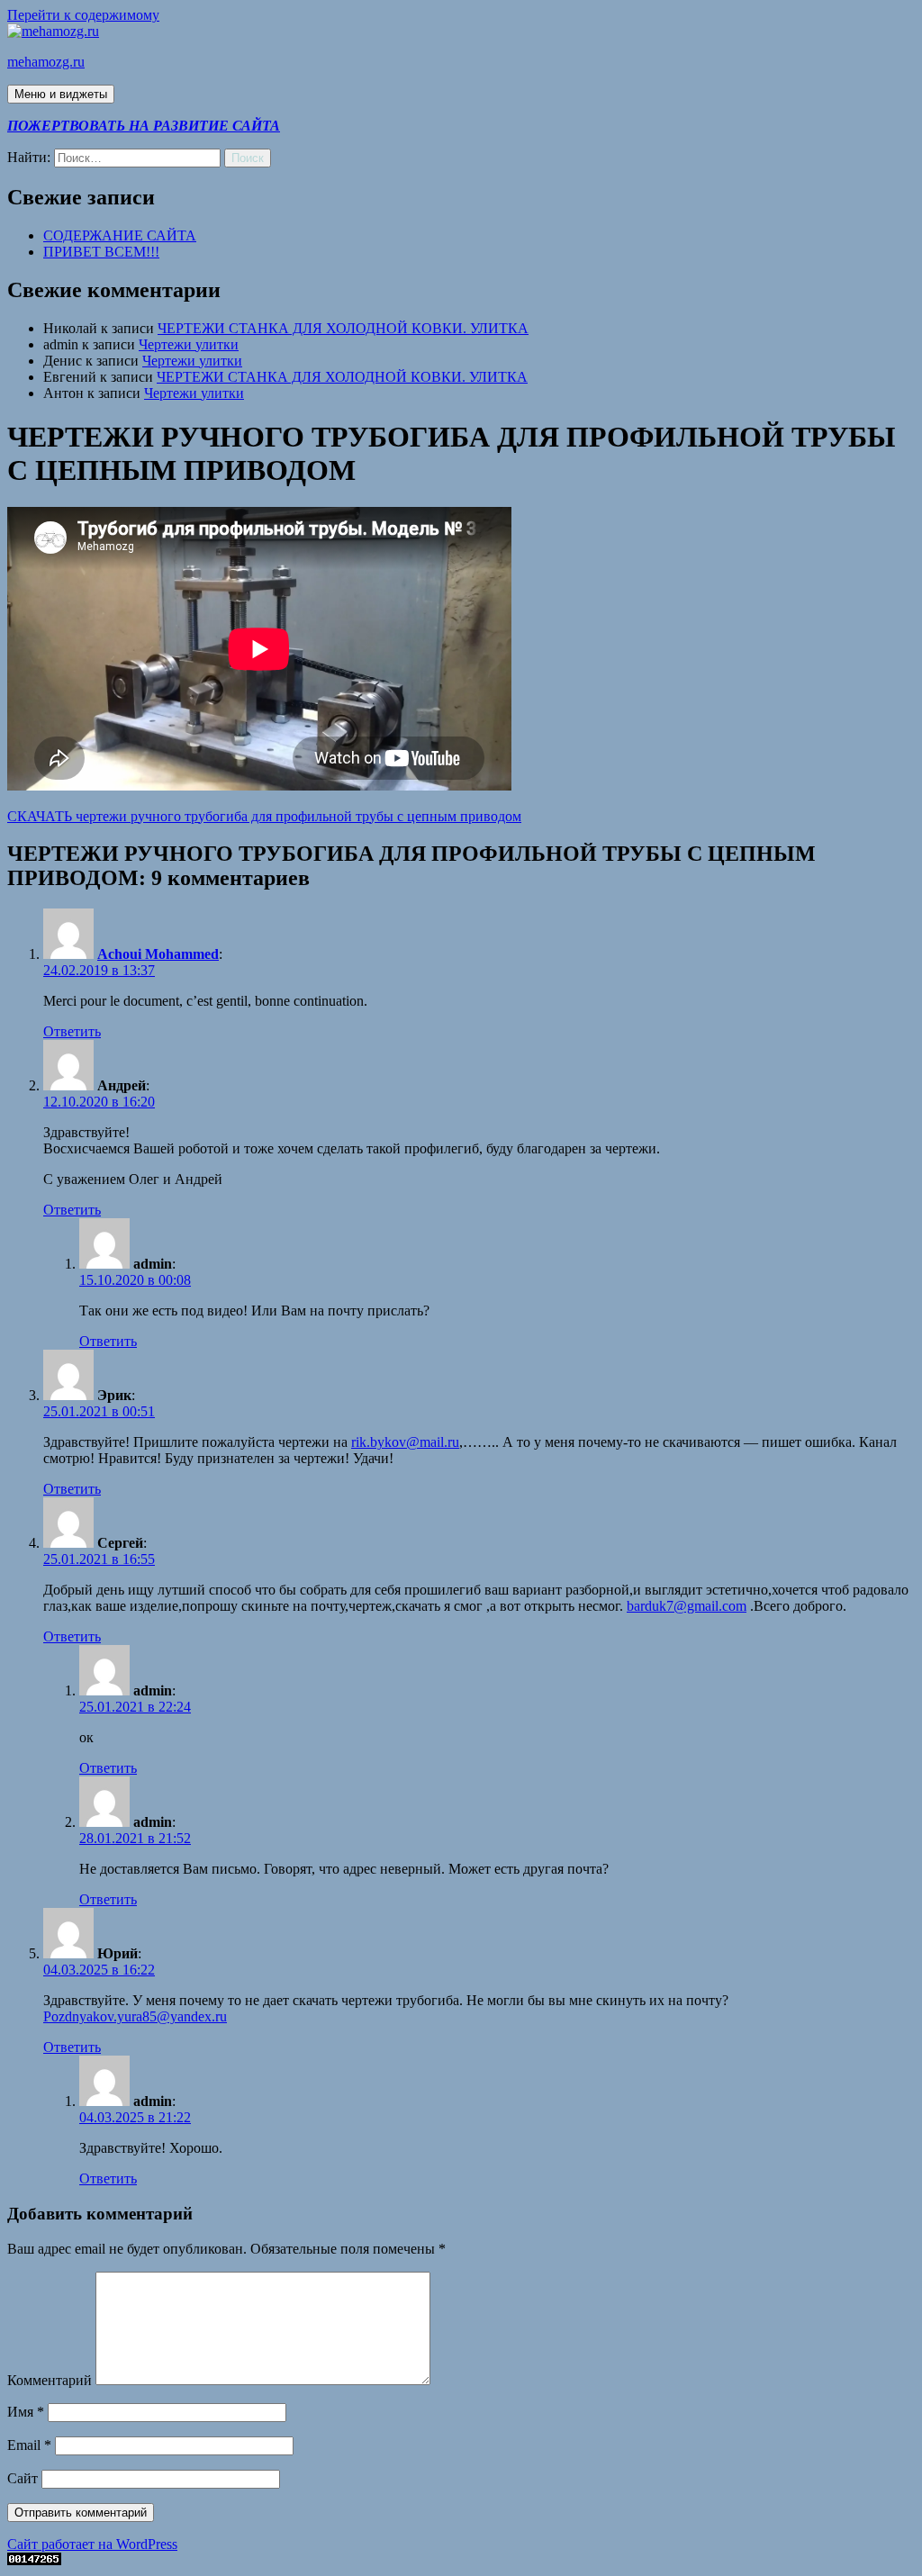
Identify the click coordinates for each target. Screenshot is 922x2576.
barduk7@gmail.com (687, 1606)
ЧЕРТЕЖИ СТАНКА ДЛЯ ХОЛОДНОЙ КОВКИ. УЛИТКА (343, 328)
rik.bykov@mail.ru (405, 1442)
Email (29, 2445)
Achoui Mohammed (158, 954)
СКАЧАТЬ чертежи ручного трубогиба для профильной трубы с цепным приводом (264, 816)
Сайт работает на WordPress (92, 2544)
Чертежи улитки (189, 344)
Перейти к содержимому (83, 15)
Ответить (72, 1031)
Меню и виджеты (61, 94)
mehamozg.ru (46, 62)
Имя (26, 2412)
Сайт (23, 2478)
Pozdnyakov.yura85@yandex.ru (135, 2016)
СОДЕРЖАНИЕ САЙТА (120, 235)
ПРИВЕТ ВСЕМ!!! (101, 252)
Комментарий (50, 2380)
